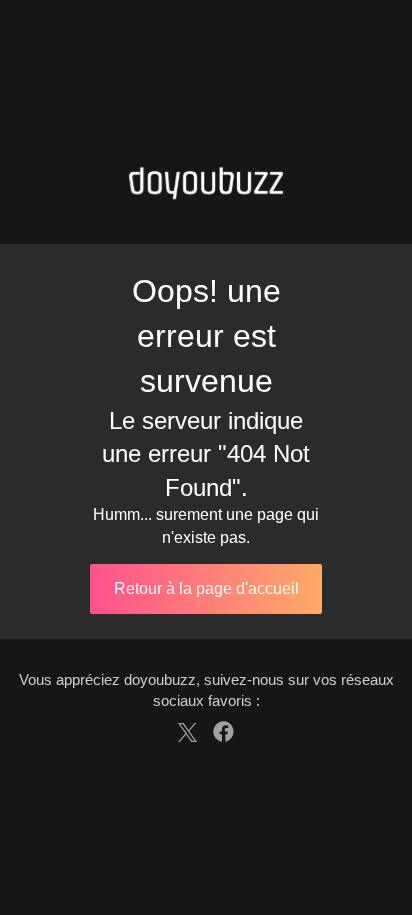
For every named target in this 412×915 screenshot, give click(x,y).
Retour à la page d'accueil (206, 588)
